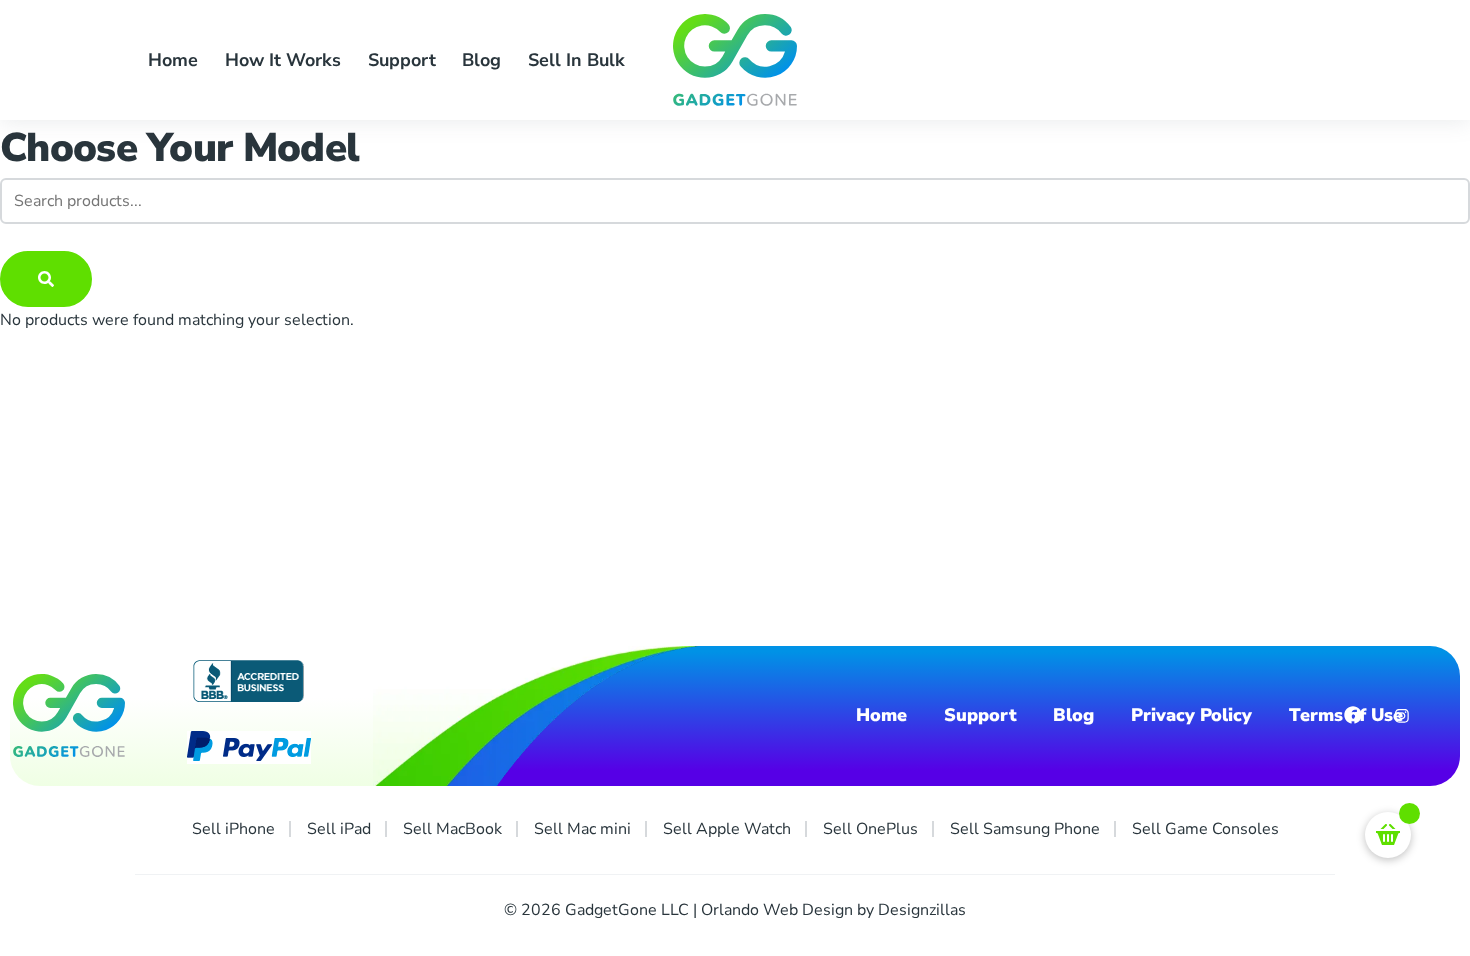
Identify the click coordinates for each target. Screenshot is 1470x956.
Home (173, 60)
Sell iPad (339, 829)
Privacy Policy (1191, 716)
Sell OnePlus (870, 829)
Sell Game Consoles (1205, 829)
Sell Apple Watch (727, 829)
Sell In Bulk (576, 60)
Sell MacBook (452, 829)
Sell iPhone (233, 829)
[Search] (46, 279)
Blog (481, 60)
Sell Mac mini (582, 829)
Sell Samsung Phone (1025, 829)
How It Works (283, 60)
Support (402, 60)
